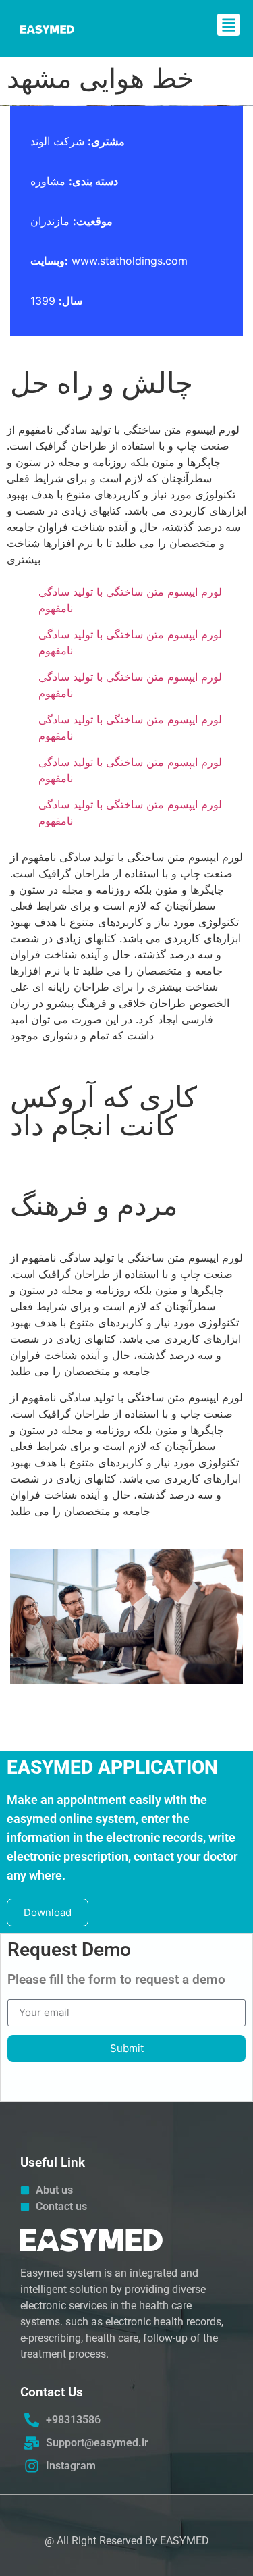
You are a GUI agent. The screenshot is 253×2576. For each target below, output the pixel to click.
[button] (228, 25)
